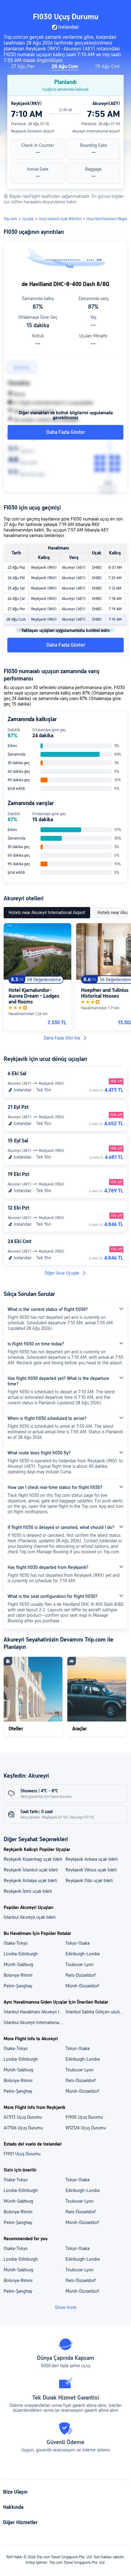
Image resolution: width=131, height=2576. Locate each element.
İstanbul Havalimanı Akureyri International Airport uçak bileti (34, 2012)
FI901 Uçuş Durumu (22, 2154)
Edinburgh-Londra (83, 1954)
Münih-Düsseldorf (82, 1986)
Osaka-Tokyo (16, 1943)
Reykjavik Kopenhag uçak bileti (33, 1859)
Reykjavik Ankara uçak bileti (92, 1859)
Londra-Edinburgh (21, 1954)
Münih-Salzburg (18, 1965)
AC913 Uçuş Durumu (23, 2117)
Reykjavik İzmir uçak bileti (28, 1891)
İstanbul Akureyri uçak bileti (30, 1917)
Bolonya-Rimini (18, 1975)
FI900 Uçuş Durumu (84, 2117)
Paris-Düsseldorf (81, 1975)
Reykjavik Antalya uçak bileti (30, 1881)
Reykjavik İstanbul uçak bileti (31, 1870)
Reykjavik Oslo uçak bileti (89, 1881)
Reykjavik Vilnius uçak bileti (91, 1870)
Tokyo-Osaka (78, 1943)
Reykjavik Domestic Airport (33, 131)
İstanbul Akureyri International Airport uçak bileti (34, 2023)
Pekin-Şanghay (18, 1986)
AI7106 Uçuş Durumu (23, 2128)
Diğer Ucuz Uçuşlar (62, 1273)
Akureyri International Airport (96, 131)
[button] (121, 7)
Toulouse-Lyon (80, 1965)
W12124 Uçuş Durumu (86, 2128)
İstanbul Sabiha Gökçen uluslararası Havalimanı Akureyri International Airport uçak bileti (96, 2012)
